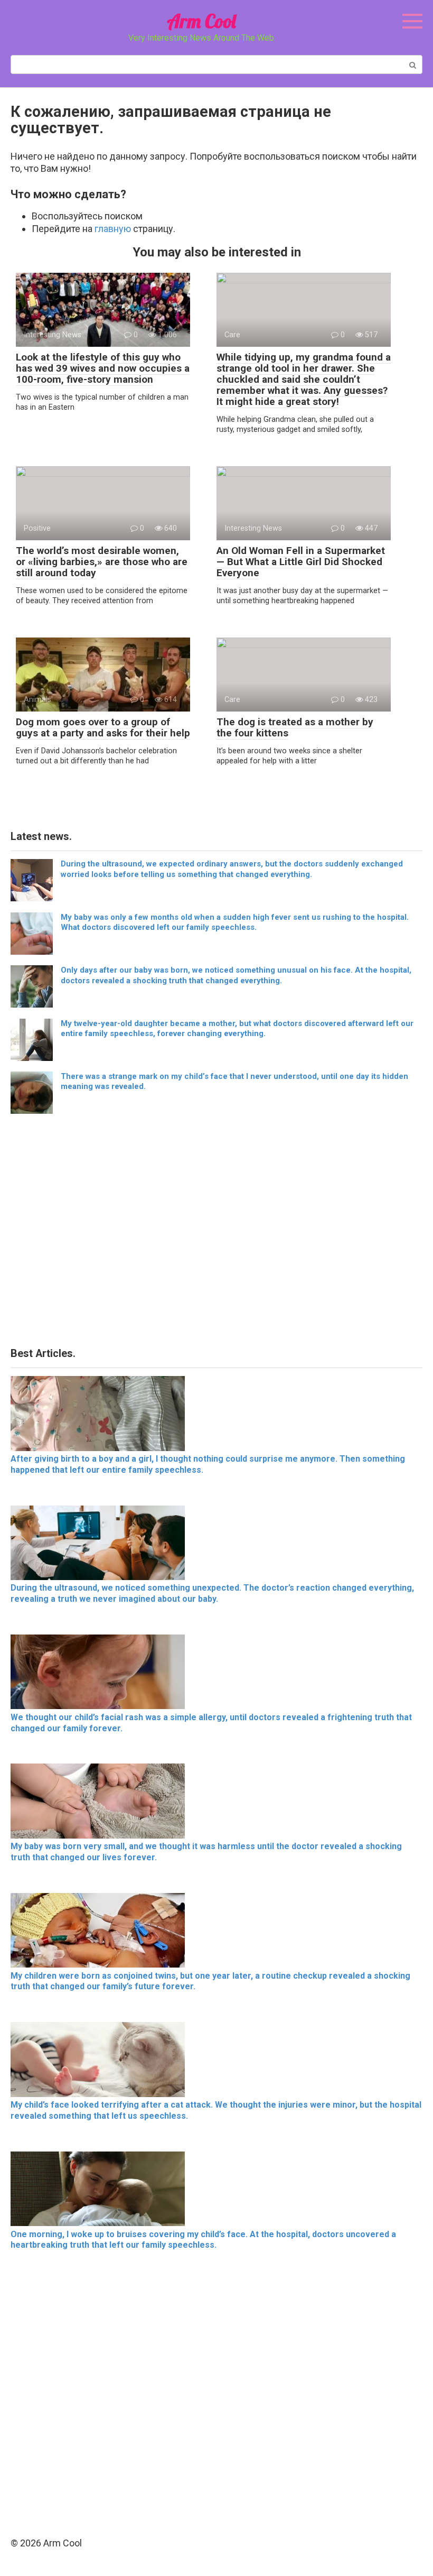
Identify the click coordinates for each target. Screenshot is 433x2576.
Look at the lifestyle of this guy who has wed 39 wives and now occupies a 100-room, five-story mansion (103, 368)
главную (113, 229)
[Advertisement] (216, 1234)
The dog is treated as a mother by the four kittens (295, 727)
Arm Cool (201, 21)
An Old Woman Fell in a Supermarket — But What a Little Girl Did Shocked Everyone (301, 562)
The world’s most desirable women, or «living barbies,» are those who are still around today (102, 562)
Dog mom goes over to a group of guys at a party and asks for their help (103, 727)
